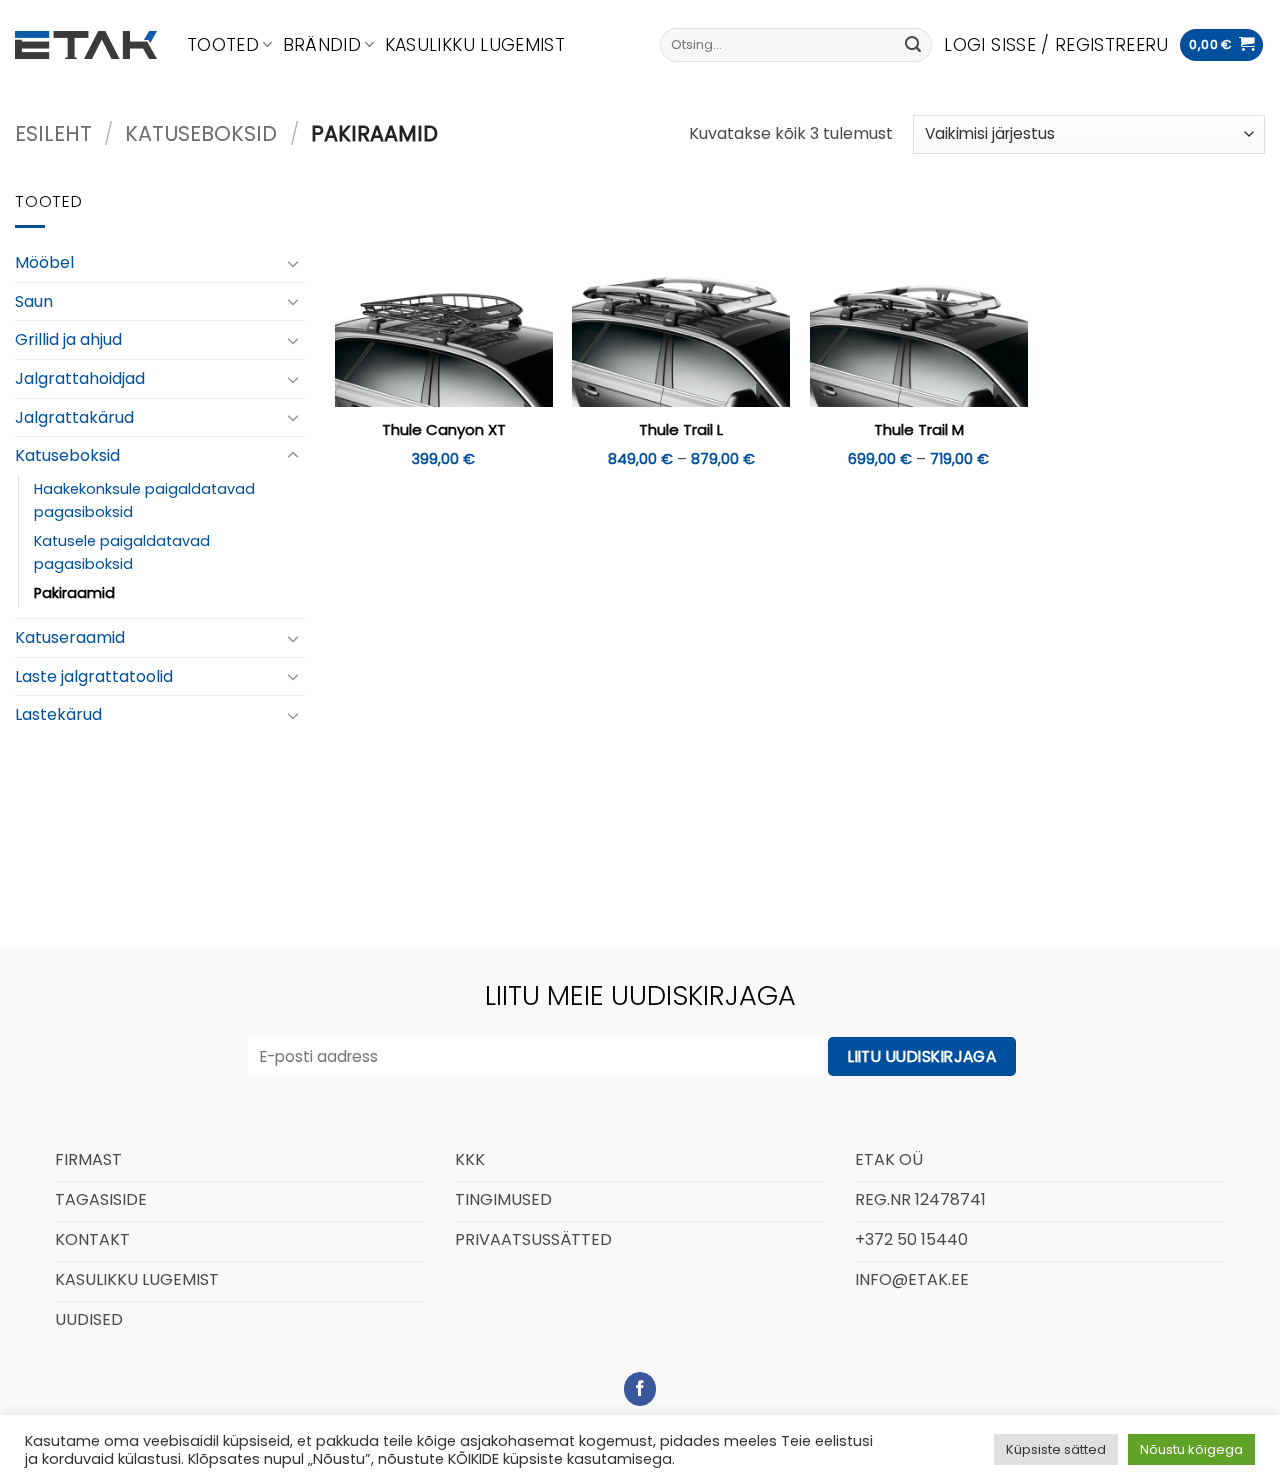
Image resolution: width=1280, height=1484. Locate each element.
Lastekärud (58, 714)
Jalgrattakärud (74, 416)
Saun (34, 301)
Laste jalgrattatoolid (94, 675)
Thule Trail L (681, 430)
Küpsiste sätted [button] (1056, 1449)
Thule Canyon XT (444, 430)
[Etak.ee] (86, 45)
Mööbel (44, 262)
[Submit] (913, 45)
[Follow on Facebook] (640, 1389)
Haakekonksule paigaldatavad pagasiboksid (144, 500)
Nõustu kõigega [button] (1191, 1449)
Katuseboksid (201, 133)
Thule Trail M (919, 430)
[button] (1056, 45)
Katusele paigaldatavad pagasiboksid (122, 552)
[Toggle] (293, 263)
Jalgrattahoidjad (80, 378)
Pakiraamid (74, 593)
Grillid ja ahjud (68, 339)
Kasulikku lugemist (475, 45)
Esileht (53, 133)
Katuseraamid (70, 637)
